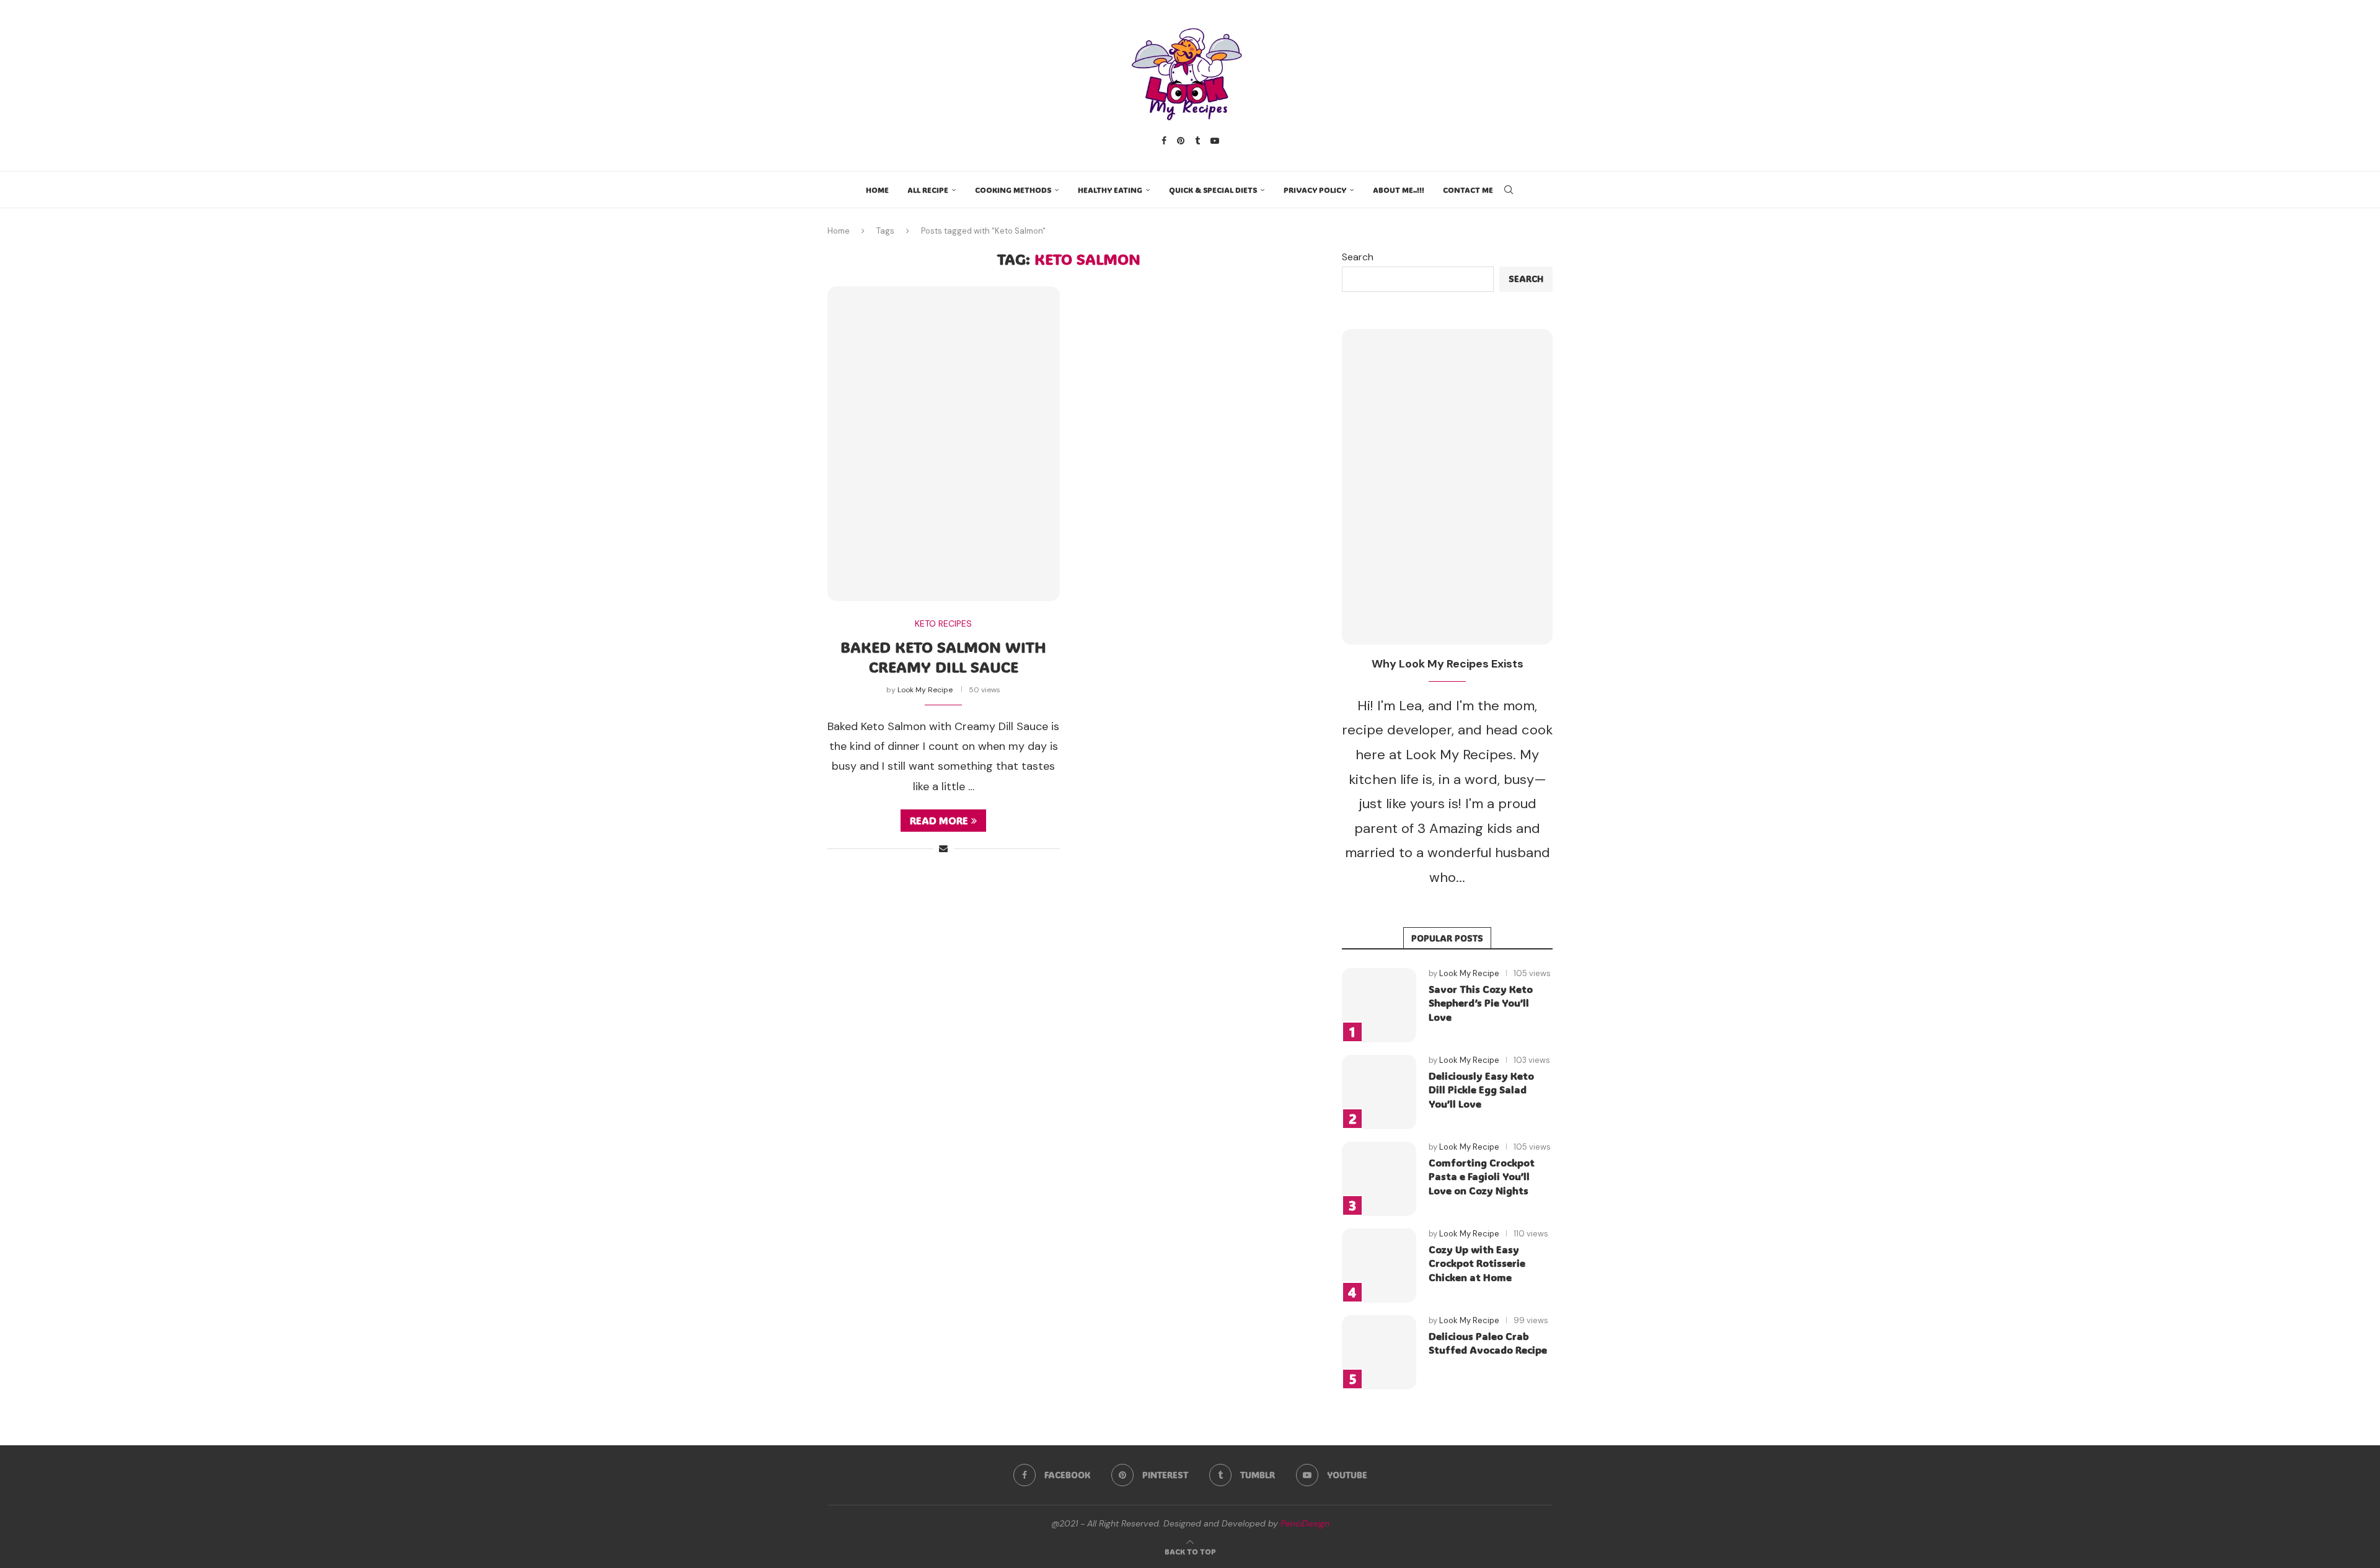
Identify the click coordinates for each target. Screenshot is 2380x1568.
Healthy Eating (1110, 190)
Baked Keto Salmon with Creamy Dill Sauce (943, 657)
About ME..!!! (1399, 190)
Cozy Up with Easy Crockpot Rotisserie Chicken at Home (1477, 1263)
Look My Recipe (925, 690)
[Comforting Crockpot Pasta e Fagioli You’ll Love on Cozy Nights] (1379, 1179)
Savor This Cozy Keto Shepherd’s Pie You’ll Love (1481, 1003)
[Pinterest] (1181, 141)
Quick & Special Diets (1213, 190)
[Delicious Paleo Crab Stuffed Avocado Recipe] (1379, 1352)
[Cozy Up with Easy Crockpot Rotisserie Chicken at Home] (1379, 1266)
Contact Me (1468, 190)
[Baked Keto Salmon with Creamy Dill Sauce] (944, 444)
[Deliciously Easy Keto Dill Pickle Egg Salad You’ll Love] (1379, 1092)
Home (877, 190)
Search (1358, 257)
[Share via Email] (943, 848)
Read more (939, 820)
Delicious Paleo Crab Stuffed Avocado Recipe (1488, 1343)
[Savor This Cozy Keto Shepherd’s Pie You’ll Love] (1379, 1005)
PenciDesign (1305, 1523)
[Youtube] (1215, 141)
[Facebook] (1164, 141)
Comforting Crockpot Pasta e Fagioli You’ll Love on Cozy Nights (1482, 1176)
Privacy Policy (1315, 190)
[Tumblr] (1197, 141)
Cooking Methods (1013, 190)
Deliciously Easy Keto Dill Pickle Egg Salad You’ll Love (1481, 1090)
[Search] (1509, 190)
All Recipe (928, 190)
